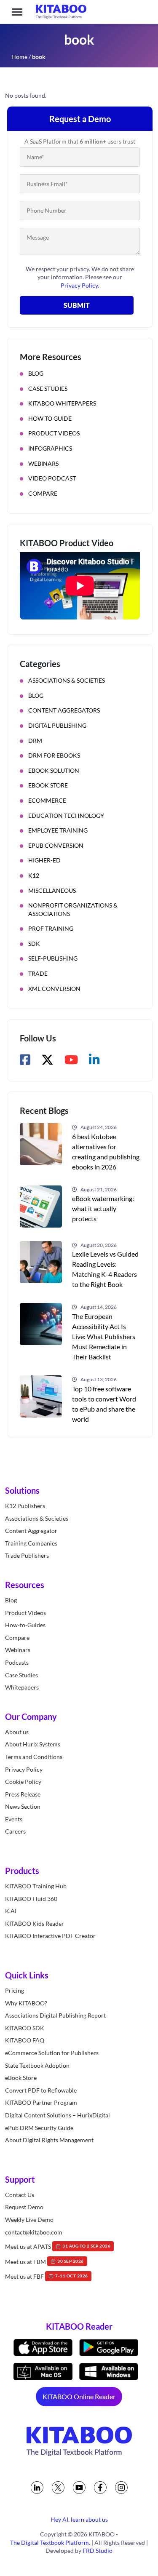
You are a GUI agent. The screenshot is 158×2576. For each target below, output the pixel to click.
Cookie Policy (23, 1782)
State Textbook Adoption (37, 2065)
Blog (36, 373)
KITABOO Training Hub (36, 1886)
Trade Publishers (27, 1555)
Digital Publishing (57, 725)
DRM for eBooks (54, 755)
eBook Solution (54, 770)
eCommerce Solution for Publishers (52, 2053)
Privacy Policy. (80, 285)
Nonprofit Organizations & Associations (73, 909)
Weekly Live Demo (29, 2220)
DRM (35, 741)
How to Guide (50, 418)
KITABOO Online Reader (79, 2396)
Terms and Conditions (34, 1757)
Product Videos (54, 433)
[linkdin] (37, 2487)
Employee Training (58, 830)
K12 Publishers (25, 1506)
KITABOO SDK (25, 2027)
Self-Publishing (53, 958)
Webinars (43, 463)
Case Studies (48, 388)
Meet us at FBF (47, 2276)
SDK (34, 944)
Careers (15, 1831)
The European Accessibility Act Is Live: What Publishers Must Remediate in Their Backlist (104, 1336)
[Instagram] (121, 2487)
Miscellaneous (52, 890)
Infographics (50, 448)
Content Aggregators (64, 710)
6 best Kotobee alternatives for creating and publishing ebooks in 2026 (106, 1152)
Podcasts (17, 1662)
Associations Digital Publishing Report (55, 2015)
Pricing (15, 1990)
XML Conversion (54, 989)
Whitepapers (22, 1687)
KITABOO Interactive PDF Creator (50, 1936)
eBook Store (48, 785)
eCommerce (47, 800)
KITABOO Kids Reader (35, 1923)
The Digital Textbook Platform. (50, 2542)
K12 (34, 875)
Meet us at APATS (58, 2246)
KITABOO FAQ (25, 2040)
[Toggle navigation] (17, 12)
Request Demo (24, 2207)
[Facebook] (100, 2487)
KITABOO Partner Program (41, 2102)
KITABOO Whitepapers (62, 403)
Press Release (23, 1794)
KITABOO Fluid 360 (31, 1898)
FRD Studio (98, 2551)
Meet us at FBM (44, 2261)
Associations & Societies (67, 680)
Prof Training (51, 928)
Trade (38, 973)
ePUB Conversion (56, 845)
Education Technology (66, 816)
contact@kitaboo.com (34, 2232)
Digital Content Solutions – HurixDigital (58, 2115)
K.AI (11, 1911)
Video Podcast (52, 478)
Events (14, 1819)
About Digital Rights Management (49, 2140)
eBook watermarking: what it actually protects (103, 1208)
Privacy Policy (24, 1769)
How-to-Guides (25, 1625)
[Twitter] (58, 2487)
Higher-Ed (44, 860)
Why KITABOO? (26, 2003)
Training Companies (31, 1543)
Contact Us (20, 2194)
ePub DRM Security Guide (39, 2127)
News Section (23, 1806)
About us (17, 1731)
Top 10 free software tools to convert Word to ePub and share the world (104, 1404)
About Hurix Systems (33, 1744)
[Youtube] (79, 2487)
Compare (43, 493)
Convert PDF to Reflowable (41, 2090)
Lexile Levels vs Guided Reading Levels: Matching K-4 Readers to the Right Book (105, 1269)
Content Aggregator (31, 1531)
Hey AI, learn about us (79, 2519)
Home (19, 57)
